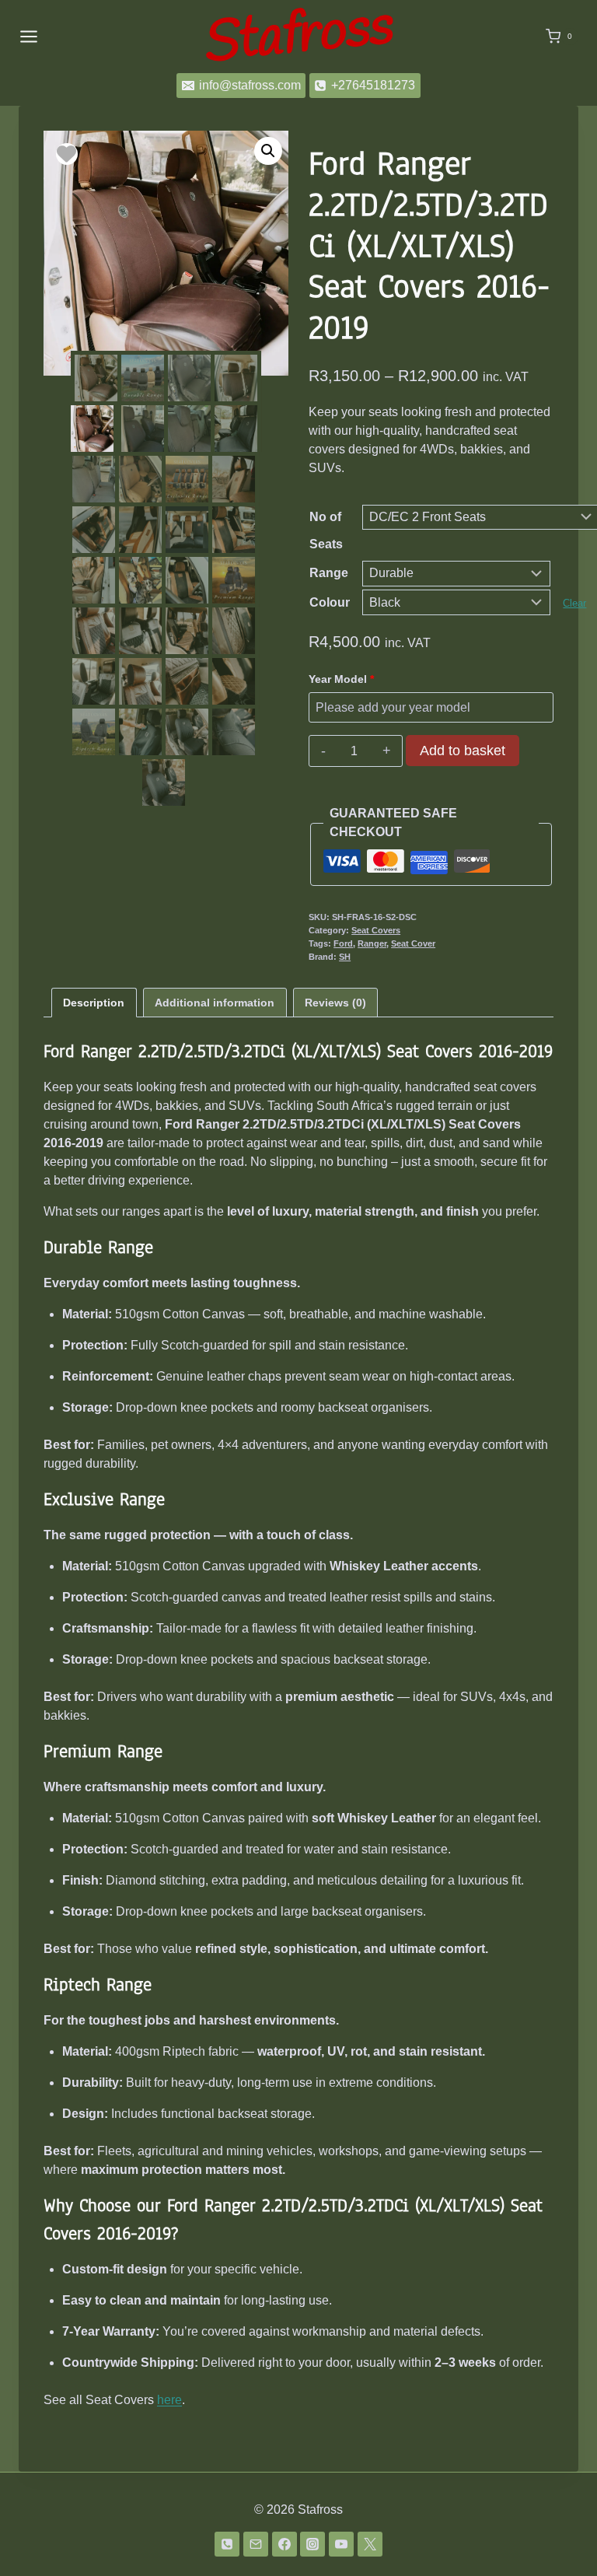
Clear (574, 603)
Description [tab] (94, 1003)
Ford (343, 943)
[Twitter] (370, 2544)
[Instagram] (312, 2544)
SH (345, 957)
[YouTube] (341, 2544)
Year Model (341, 679)
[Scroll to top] (560, 2523)
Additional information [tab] (215, 1003)
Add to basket (463, 751)
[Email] (256, 2544)
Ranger (372, 943)
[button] (268, 151)
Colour (330, 602)
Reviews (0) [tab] (335, 1003)
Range (329, 573)
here (169, 2400)
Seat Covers (376, 930)
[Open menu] (29, 36)
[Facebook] (285, 2544)
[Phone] (227, 2544)
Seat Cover (413, 943)
